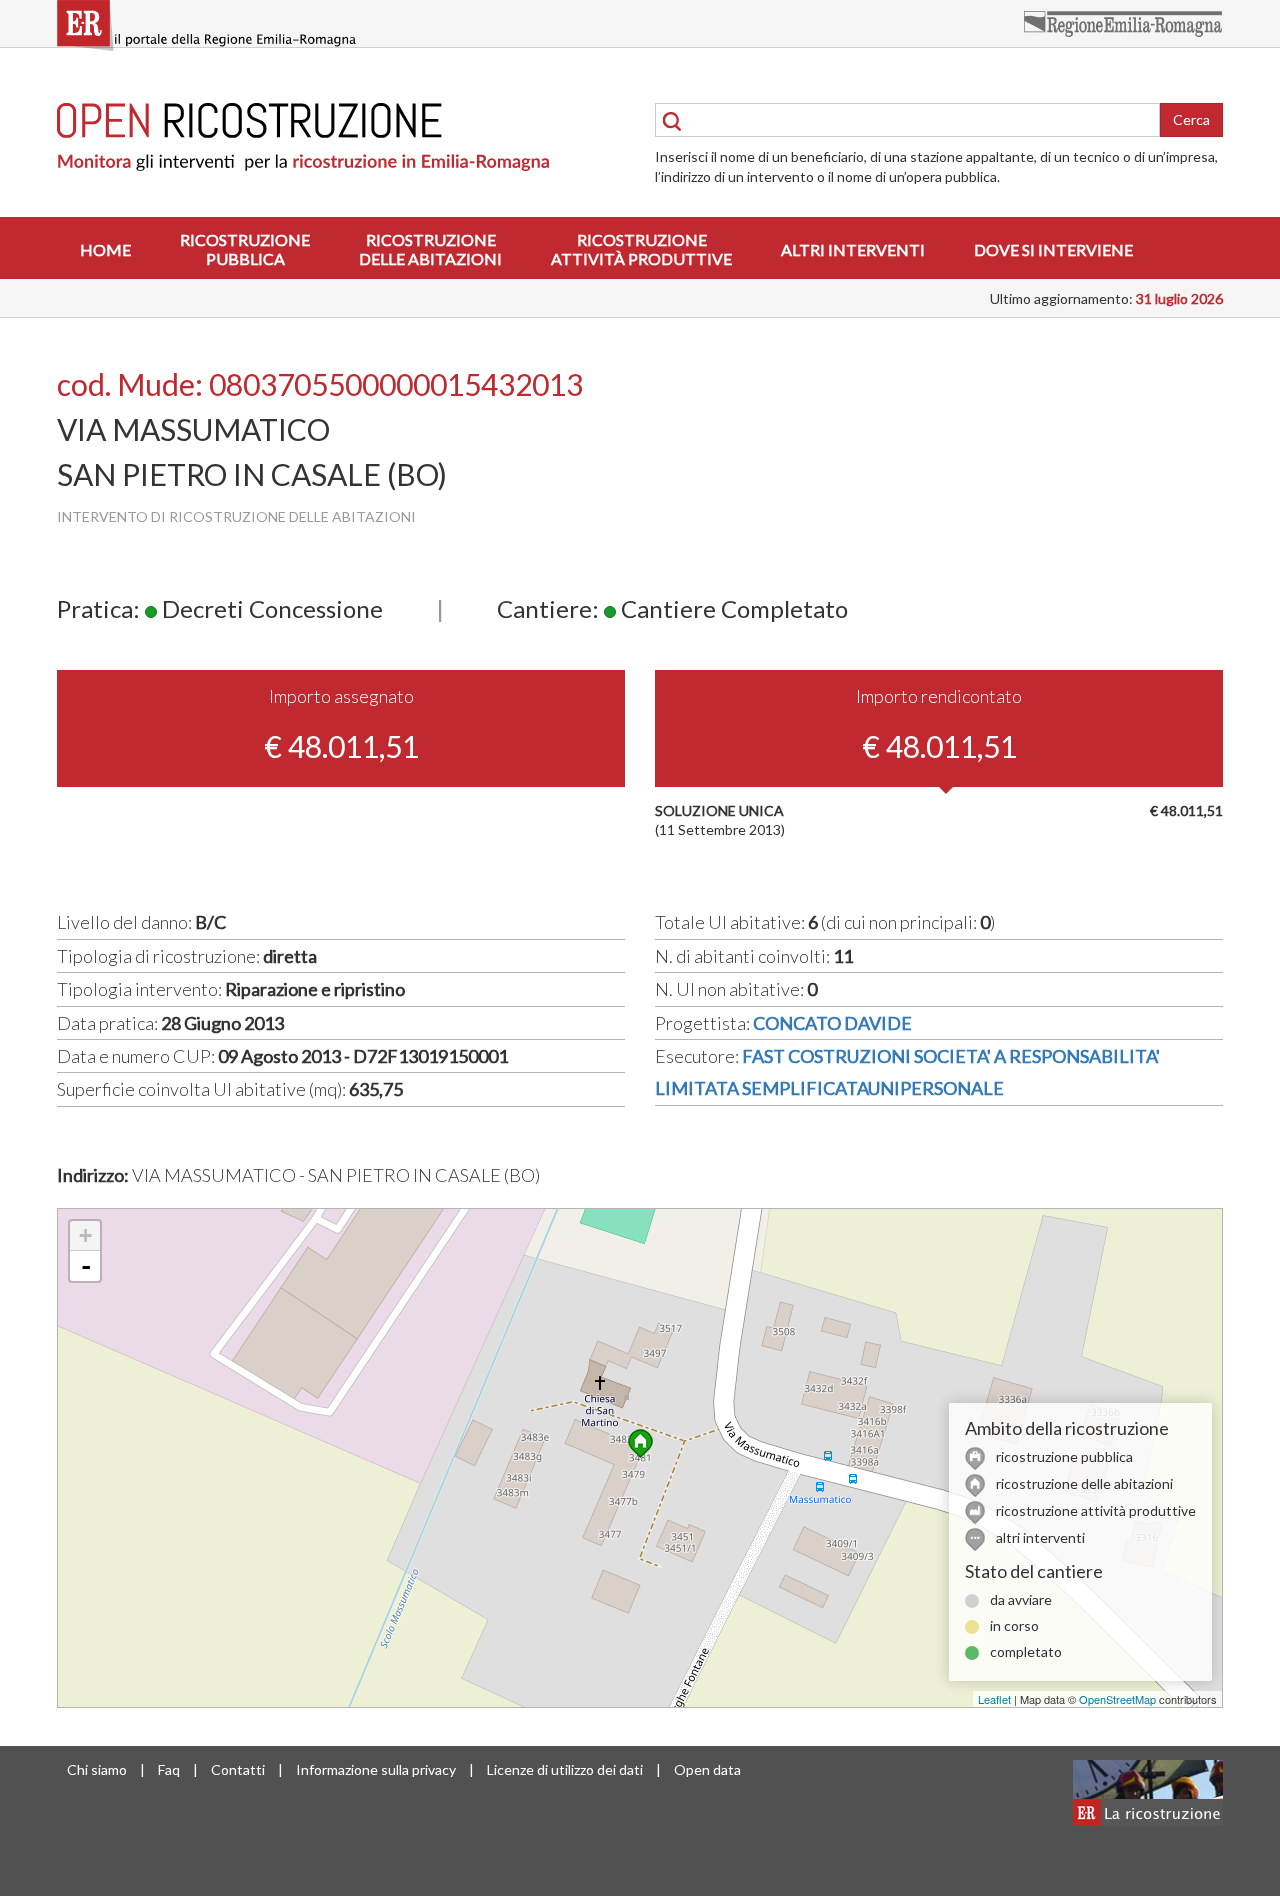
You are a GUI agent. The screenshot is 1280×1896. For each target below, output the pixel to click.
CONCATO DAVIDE (832, 1023)
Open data (707, 1769)
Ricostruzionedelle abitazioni (430, 249)
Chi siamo (97, 1769)
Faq (169, 1769)
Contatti (238, 1769)
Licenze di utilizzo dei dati (565, 1769)
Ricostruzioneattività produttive (641, 249)
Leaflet (994, 1699)
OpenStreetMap (1117, 1699)
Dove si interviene (1053, 249)
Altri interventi (853, 249)
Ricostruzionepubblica (245, 249)
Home (105, 249)
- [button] (86, 1266)
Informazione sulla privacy (376, 1769)
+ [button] (85, 1235)
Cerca (1191, 119)
